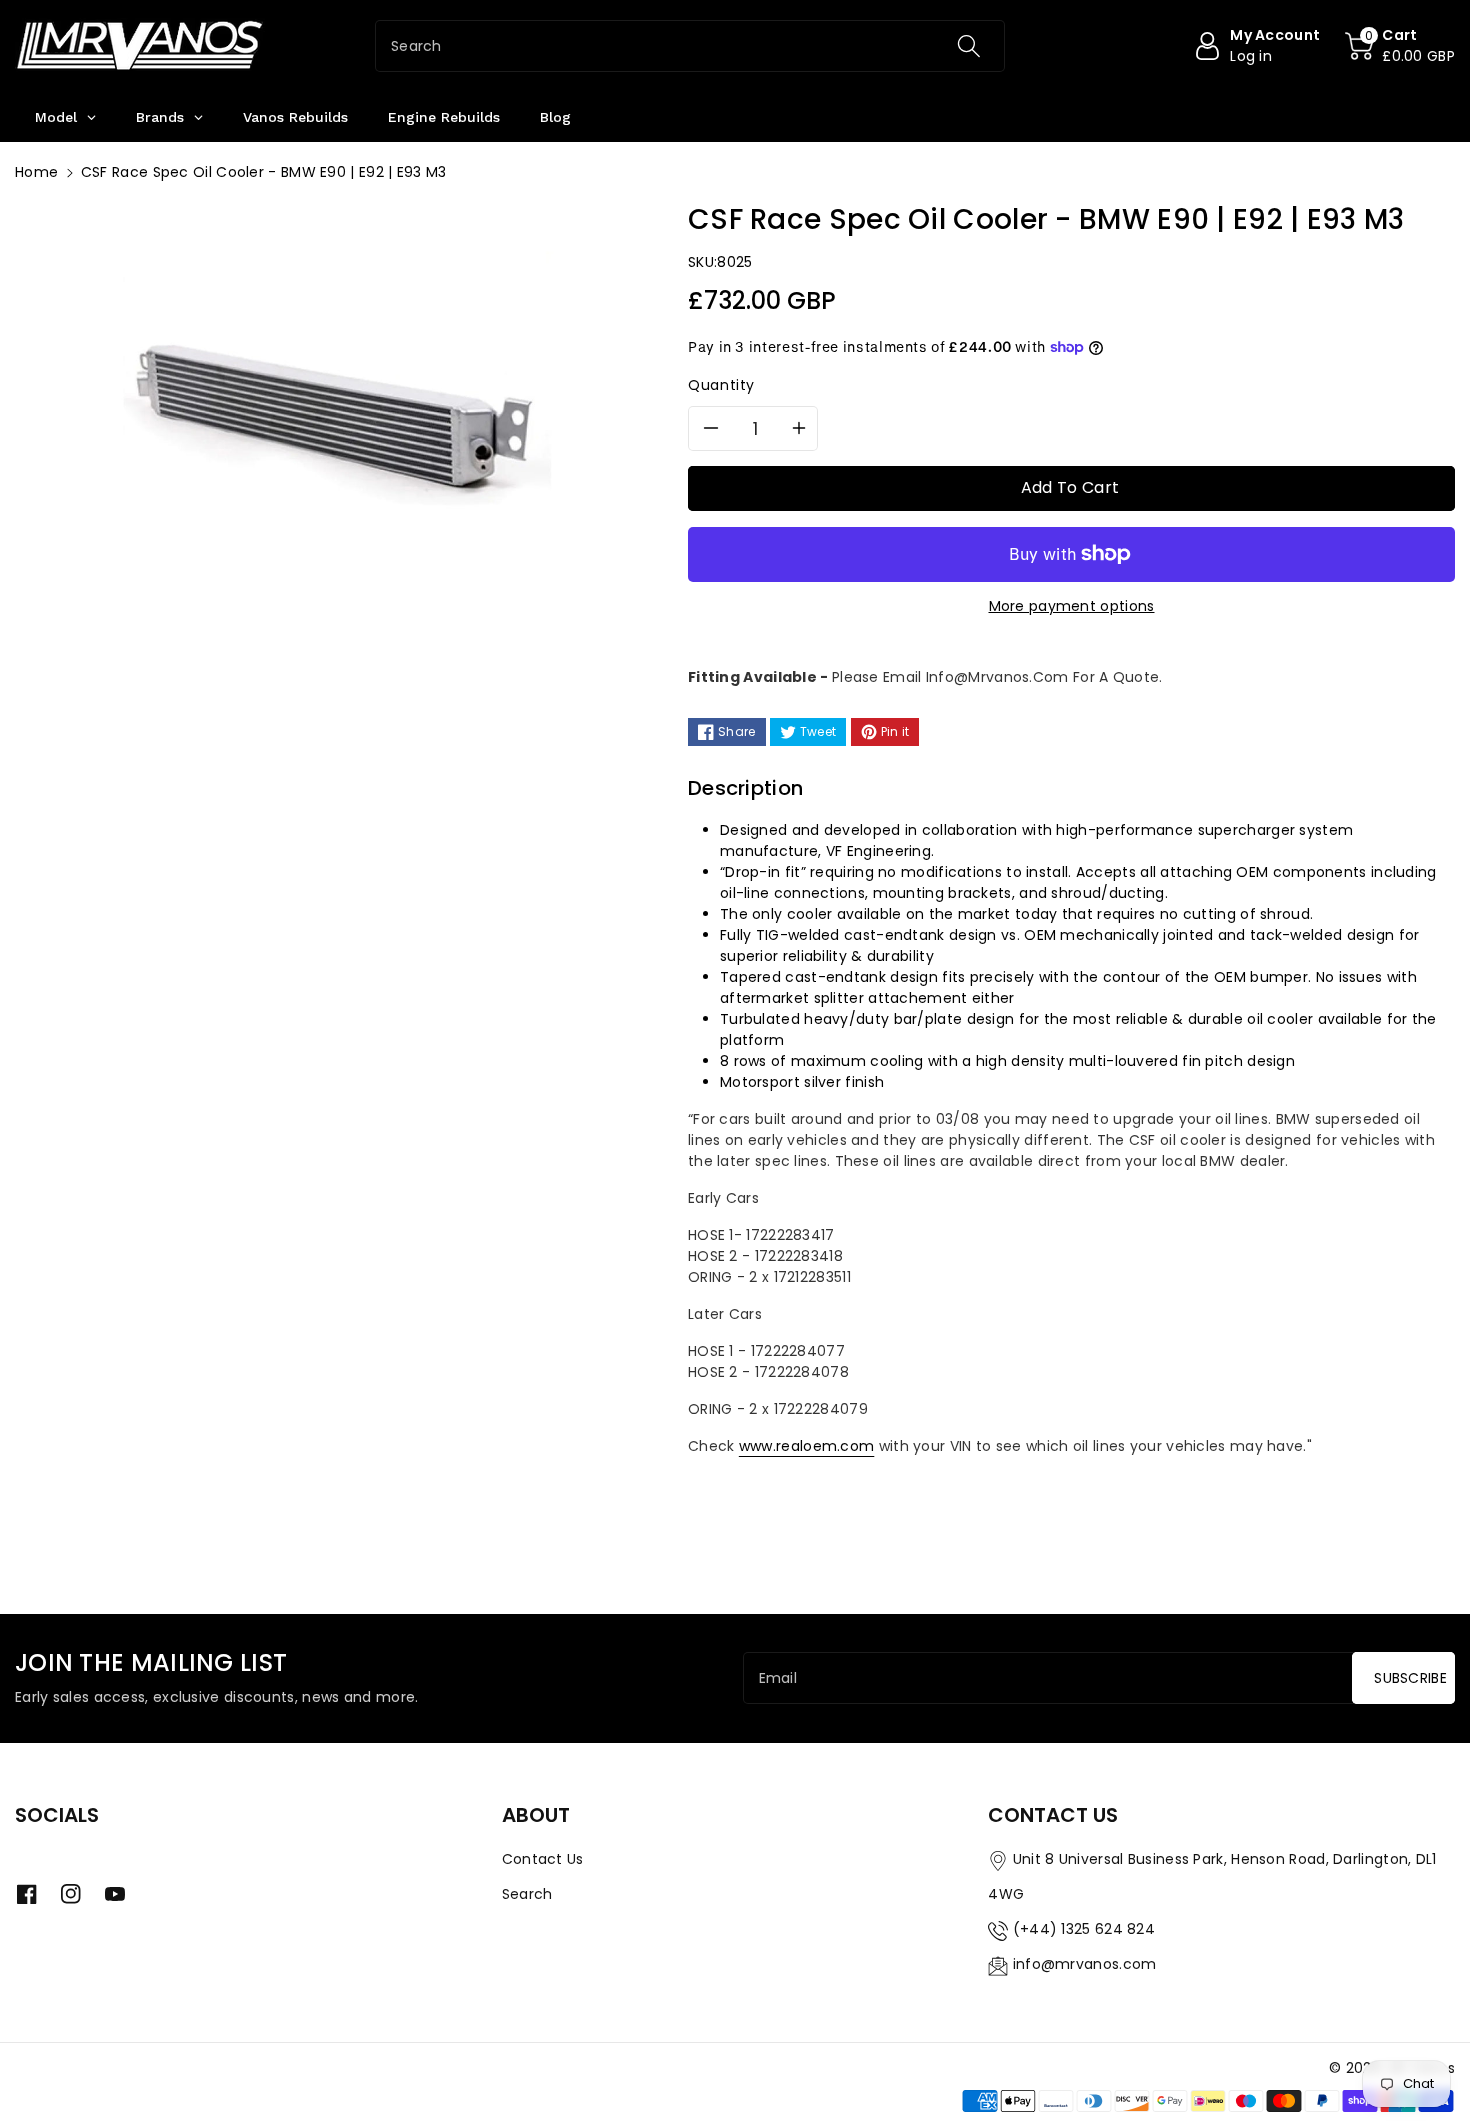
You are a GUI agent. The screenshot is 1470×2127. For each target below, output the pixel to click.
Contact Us (543, 1859)
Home (36, 172)
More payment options (1072, 606)
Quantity (721, 385)
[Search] (969, 46)
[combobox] (690, 46)
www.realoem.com (807, 1446)
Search (527, 1894)
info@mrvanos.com (1085, 1964)
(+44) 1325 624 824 (1084, 1929)
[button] (1400, 46)
